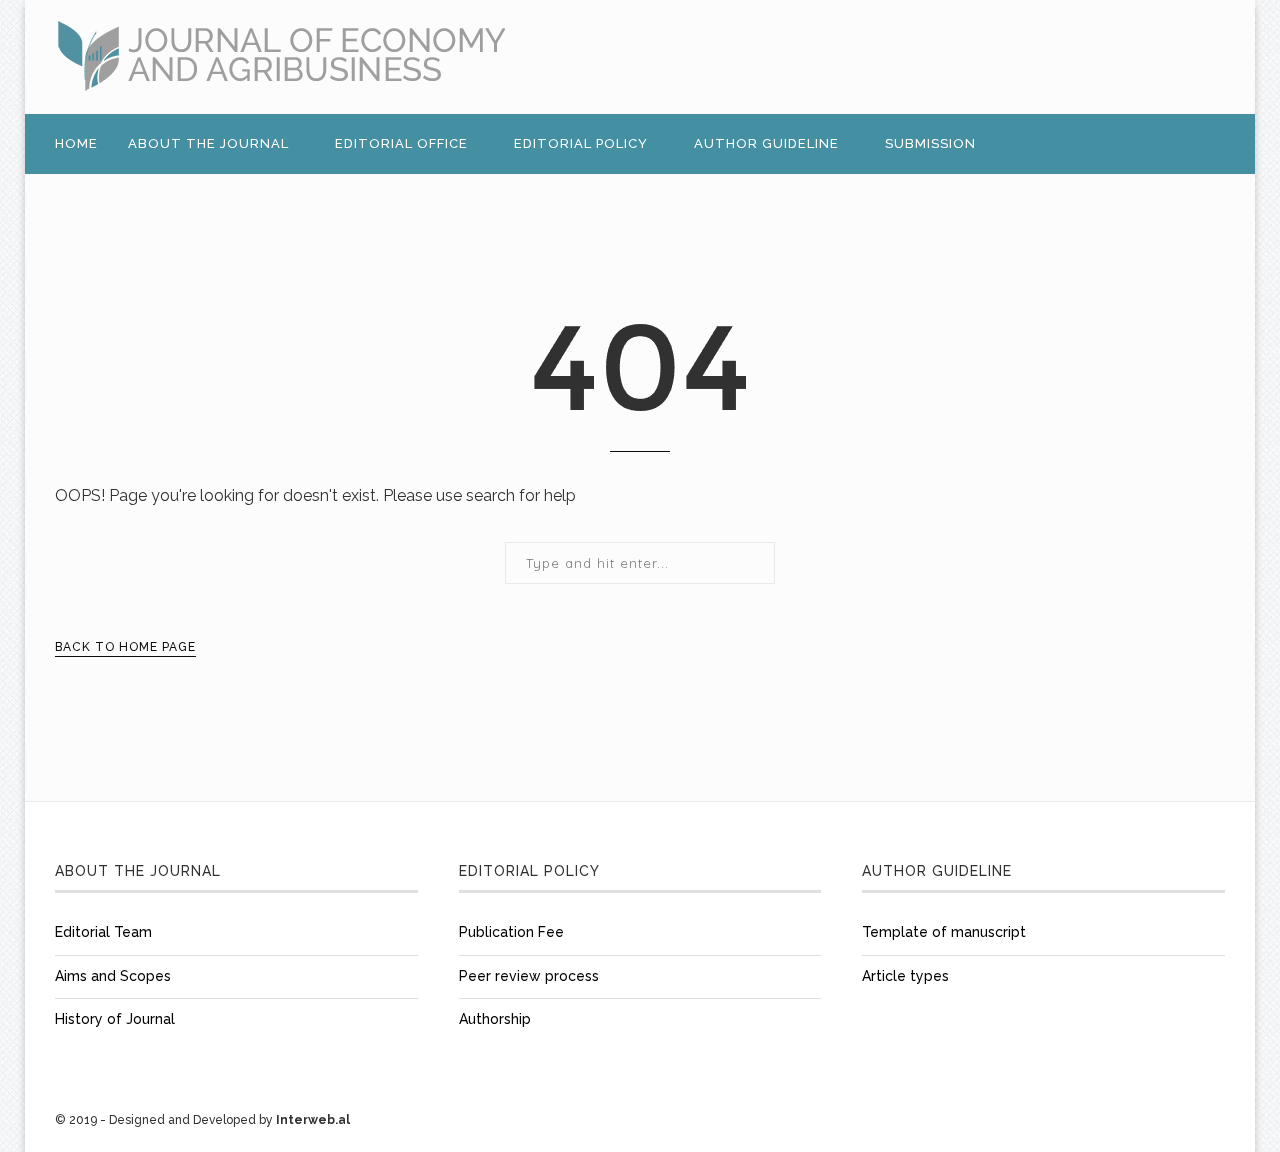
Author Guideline (766, 143)
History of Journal (115, 1019)
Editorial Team (103, 932)
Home (76, 143)
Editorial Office (401, 143)
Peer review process (529, 976)
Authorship (495, 1019)
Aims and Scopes (113, 976)
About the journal (208, 143)
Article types (905, 976)
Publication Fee (511, 932)
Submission (930, 143)
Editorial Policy (581, 143)
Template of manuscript (944, 932)
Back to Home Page (125, 647)
